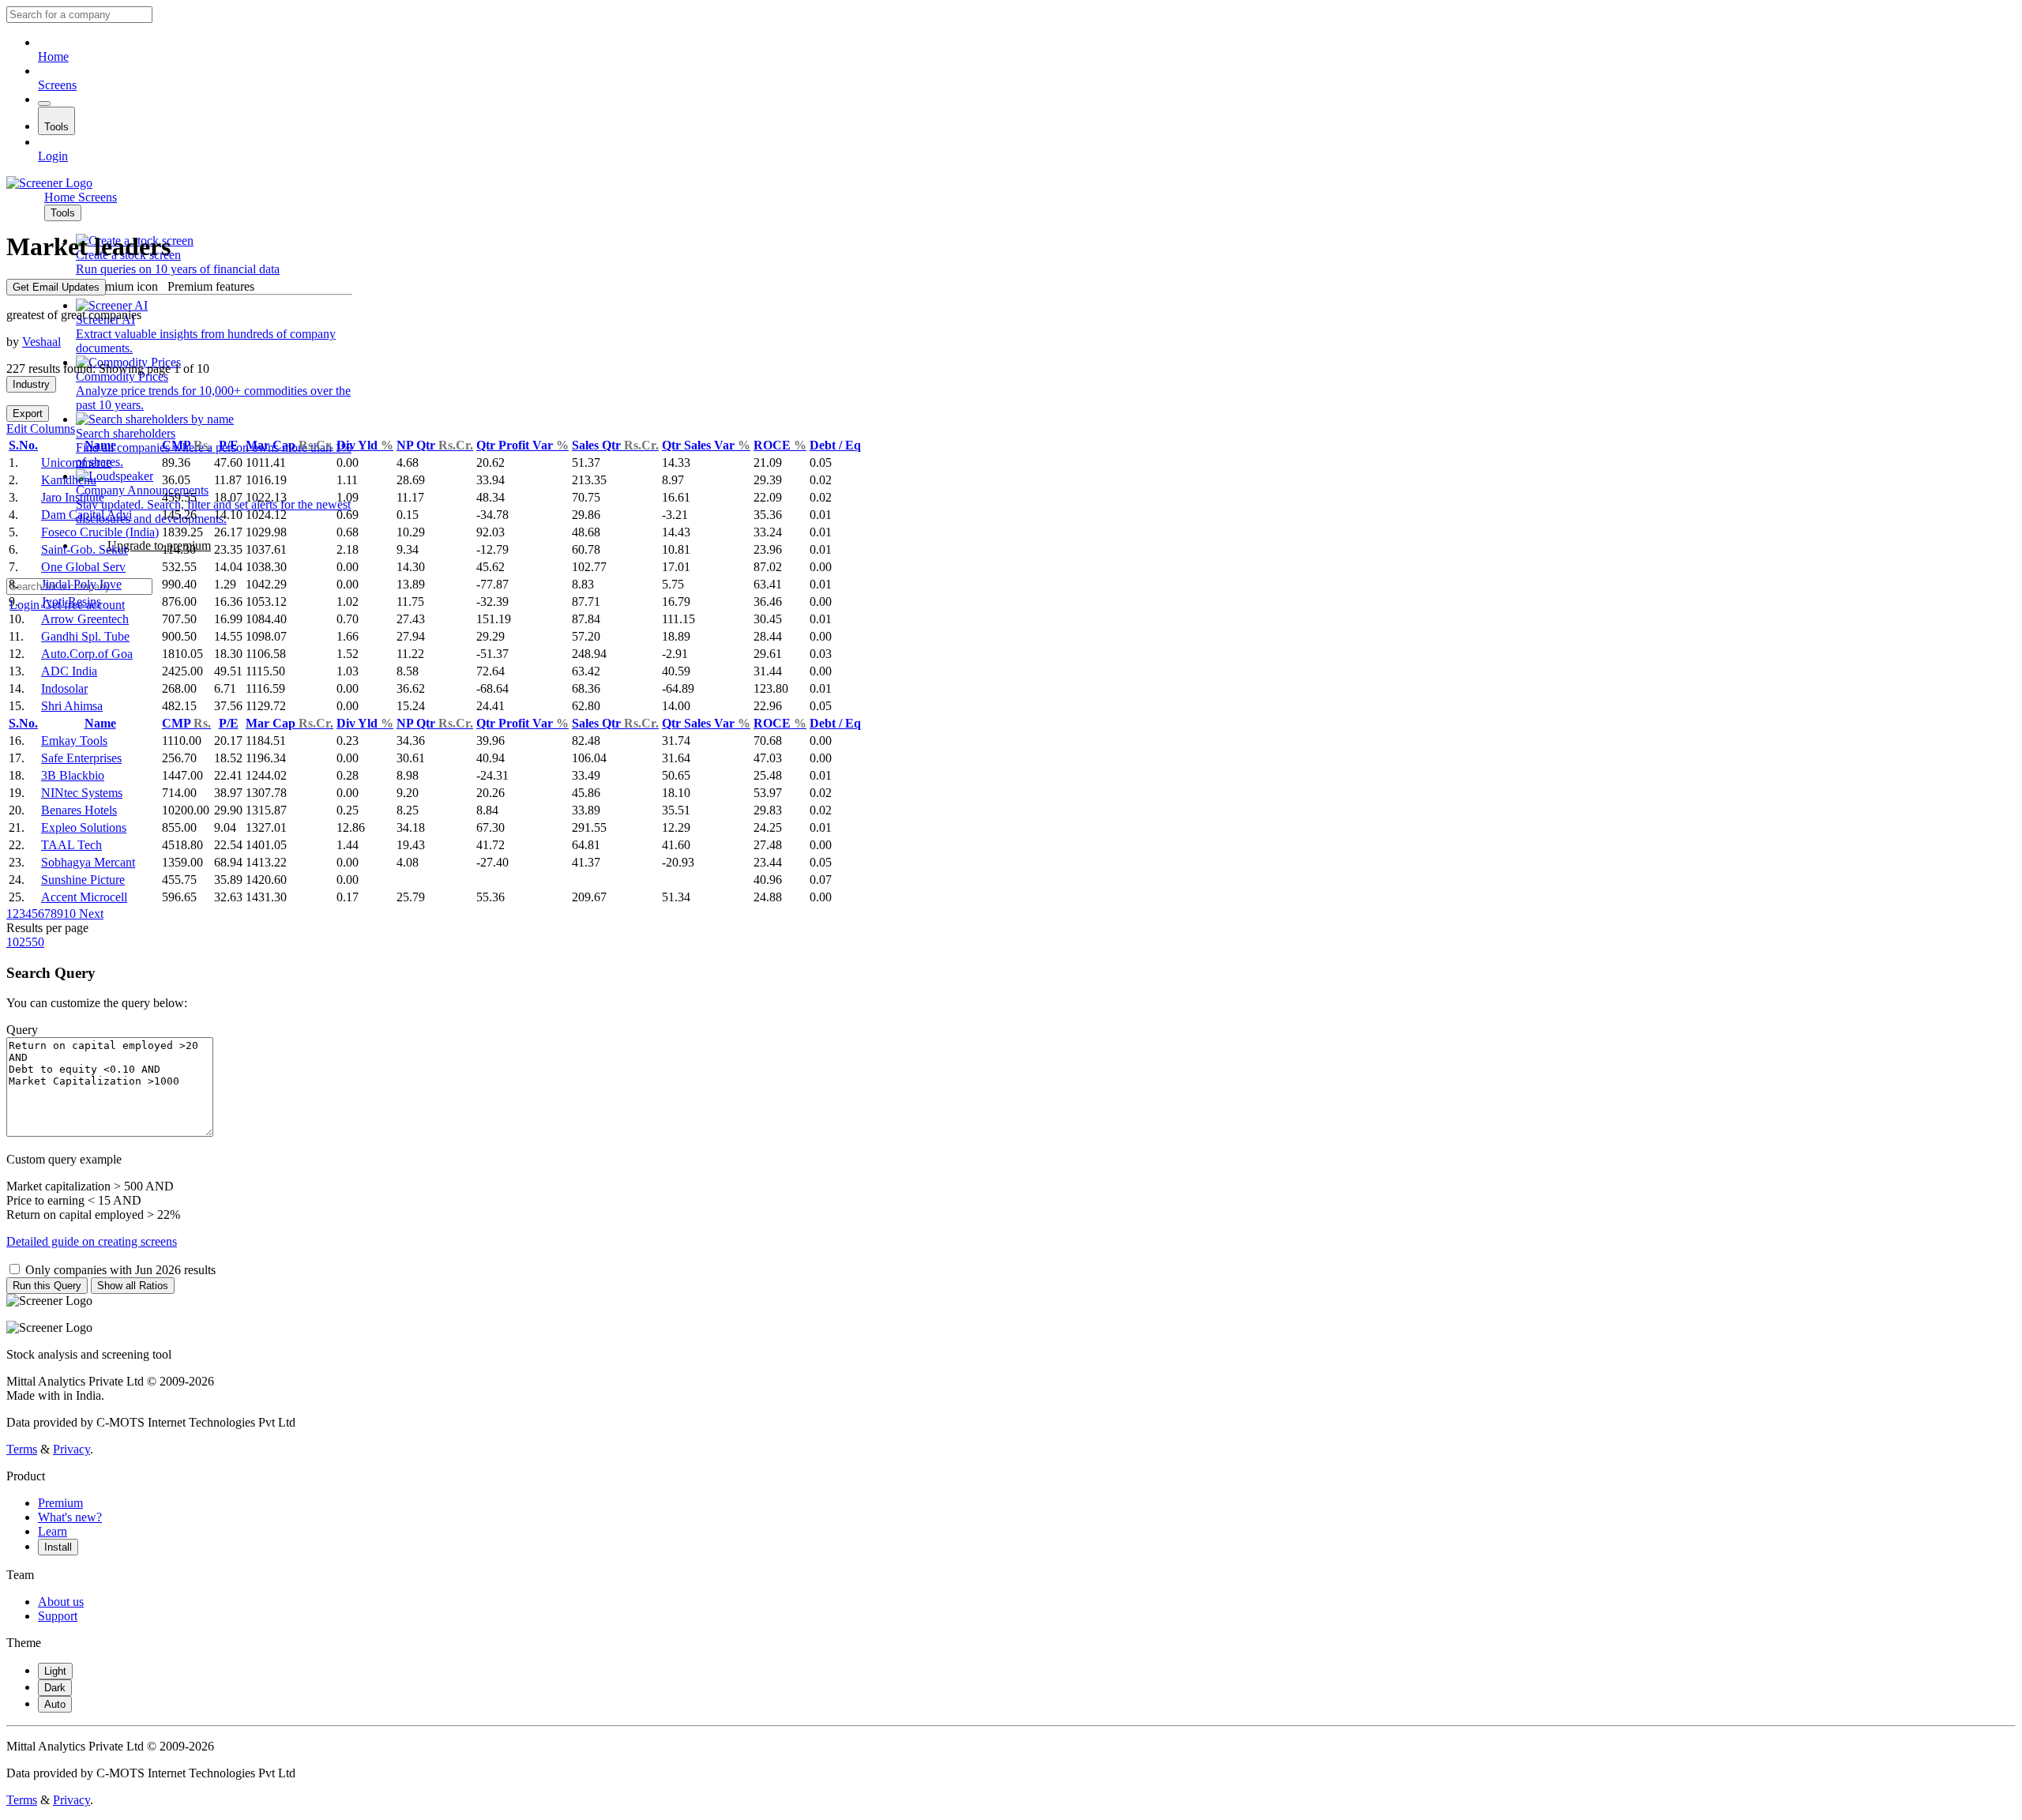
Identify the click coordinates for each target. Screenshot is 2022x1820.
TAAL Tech (71, 845)
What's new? (70, 1517)
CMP (186, 445)
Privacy (71, 1449)
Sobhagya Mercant (88, 862)
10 (70, 914)
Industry (31, 384)
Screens (57, 85)
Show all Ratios (133, 1286)
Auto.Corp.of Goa (87, 654)
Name (100, 445)
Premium (60, 1503)
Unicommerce (76, 463)
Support (58, 1616)
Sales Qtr (615, 445)
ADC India (69, 671)
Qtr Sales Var (706, 445)
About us (61, 1602)
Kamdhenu (69, 480)
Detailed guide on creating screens (92, 1241)
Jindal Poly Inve (81, 584)
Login (53, 156)
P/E (229, 445)
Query (22, 1030)
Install (58, 1547)
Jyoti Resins (71, 602)
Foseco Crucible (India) (100, 532)
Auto (55, 1704)
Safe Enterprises (81, 758)
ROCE (780, 445)
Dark (55, 1688)
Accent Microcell (84, 897)
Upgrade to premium (159, 545)
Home (53, 56)
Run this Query (47, 1286)
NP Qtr (435, 445)
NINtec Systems (82, 793)
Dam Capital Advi (86, 515)
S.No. (23, 445)
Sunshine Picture (83, 880)
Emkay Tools (74, 741)
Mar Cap (289, 445)
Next (90, 914)
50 (38, 942)
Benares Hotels (79, 810)
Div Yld (365, 445)
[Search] (44, 103)
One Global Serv (83, 567)
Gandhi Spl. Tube (85, 636)
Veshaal (41, 342)
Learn (53, 1531)
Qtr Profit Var (522, 445)
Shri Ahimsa (72, 706)
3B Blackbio (73, 775)
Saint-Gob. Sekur (85, 549)
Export (28, 414)
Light (55, 1671)
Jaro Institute (73, 497)
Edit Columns (41, 429)
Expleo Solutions (84, 827)
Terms (22, 1449)
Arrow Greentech (85, 619)
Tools (56, 127)
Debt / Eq (835, 445)
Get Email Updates (56, 287)
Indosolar (64, 688)
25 (25, 942)
